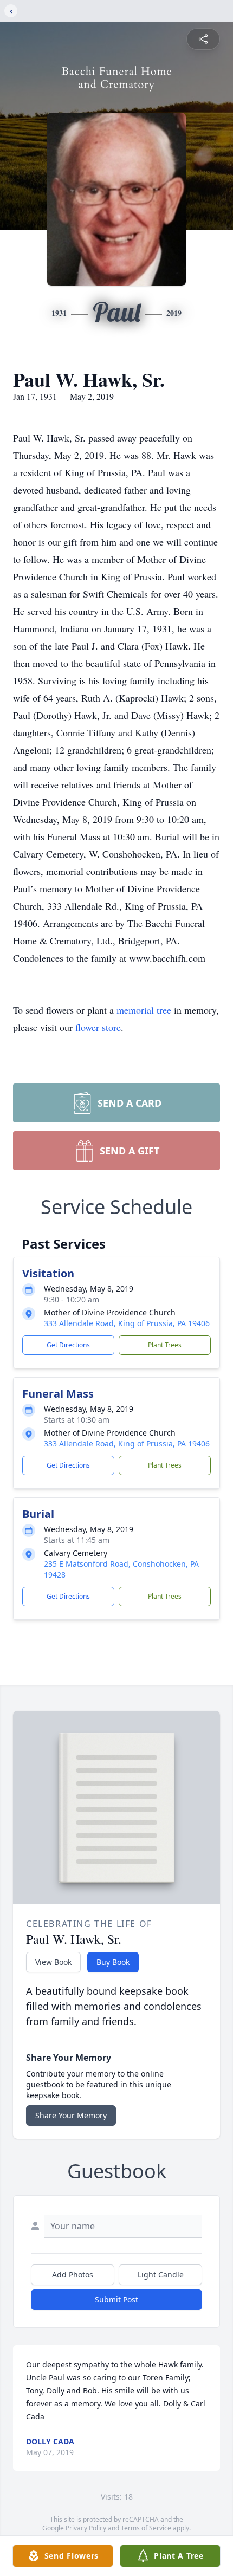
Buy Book (113, 1962)
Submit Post (116, 2299)
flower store (98, 1027)
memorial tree (144, 1010)
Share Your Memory (71, 2115)
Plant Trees (165, 1345)
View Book (53, 1962)
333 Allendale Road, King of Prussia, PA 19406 (127, 1323)
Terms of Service (146, 2528)
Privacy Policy (86, 2528)
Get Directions (68, 1345)
